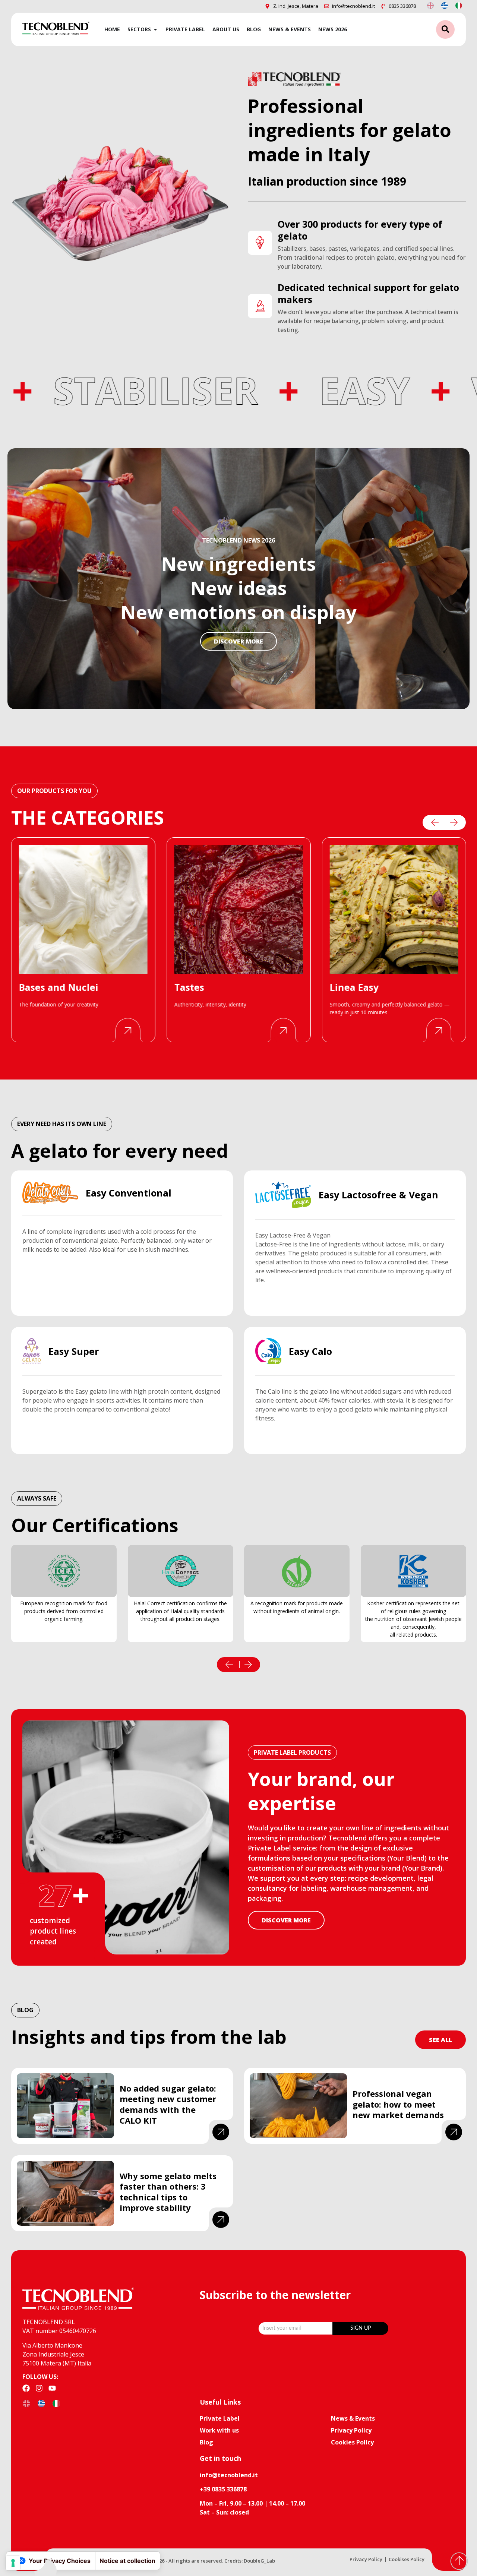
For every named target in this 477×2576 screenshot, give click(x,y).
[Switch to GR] (445, 5)
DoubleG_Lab (259, 2561)
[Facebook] (26, 2388)
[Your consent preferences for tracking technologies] (13, 2563)
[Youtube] (52, 2388)
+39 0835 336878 (223, 2489)
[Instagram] (39, 2388)
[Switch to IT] (459, 5)
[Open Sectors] (155, 29)
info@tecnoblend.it (229, 2475)
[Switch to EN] (430, 5)
